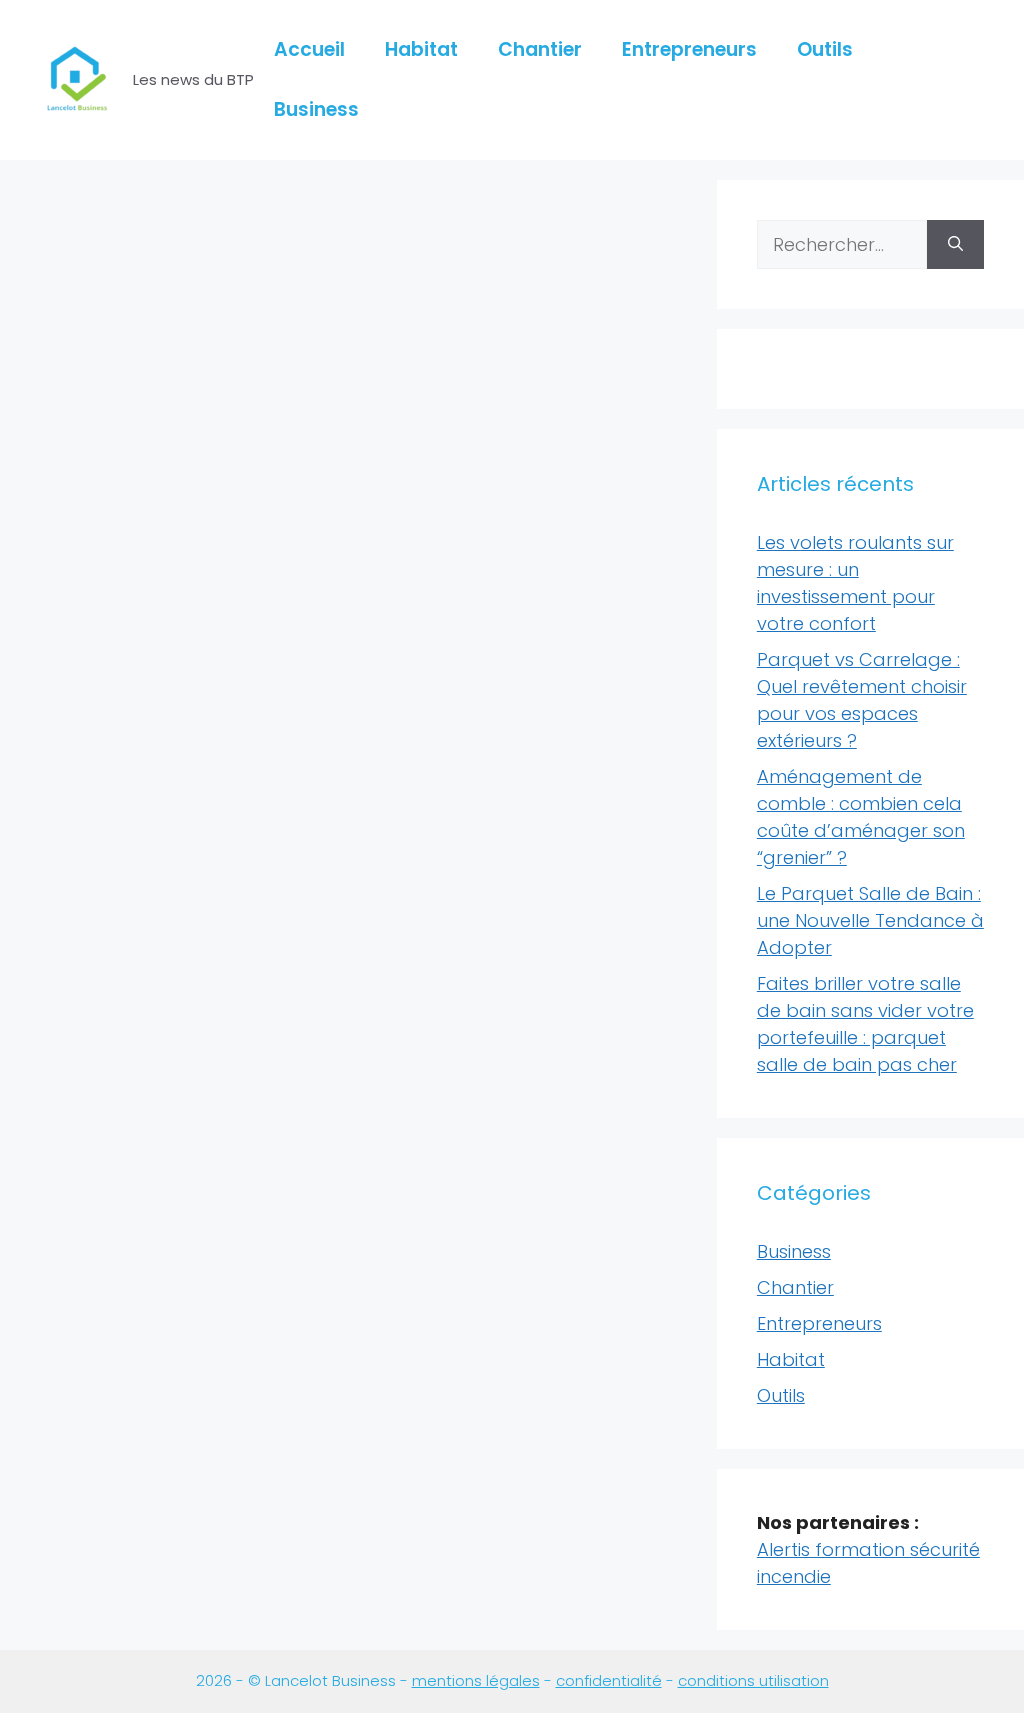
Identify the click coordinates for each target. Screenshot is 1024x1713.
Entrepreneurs (689, 49)
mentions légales (476, 1680)
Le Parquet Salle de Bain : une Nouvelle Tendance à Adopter (870, 920)
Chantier (540, 49)
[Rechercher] (955, 244)
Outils (825, 49)
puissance (142, 1370)
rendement (230, 1370)
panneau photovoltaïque (133, 1301)
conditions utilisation (753, 1680)
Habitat (421, 49)
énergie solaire (119, 1278)
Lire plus (75, 1200)
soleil (140, 1393)
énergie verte (231, 1278)
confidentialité (609, 1680)
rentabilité (77, 1393)
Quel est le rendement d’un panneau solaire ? (163, 453)
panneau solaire (100, 1324)
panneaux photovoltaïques (140, 1336)
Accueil (309, 49)
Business (316, 109)
